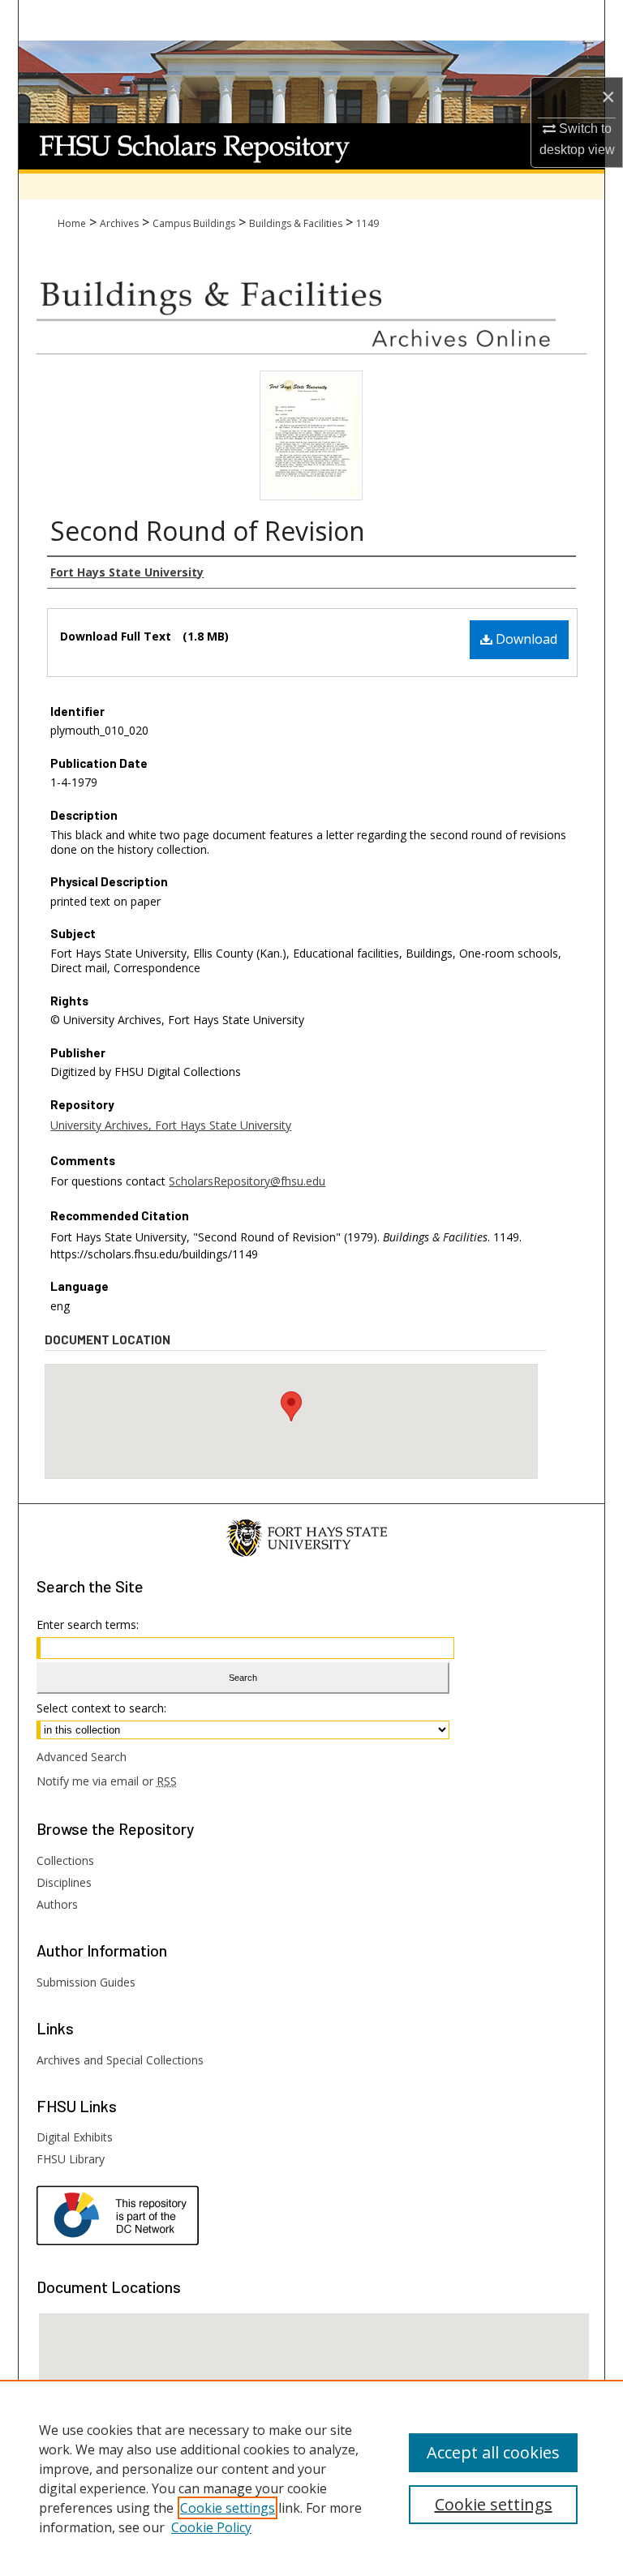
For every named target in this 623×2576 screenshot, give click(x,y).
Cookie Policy (211, 2527)
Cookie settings (228, 2508)
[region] (311, 2478)
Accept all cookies (493, 2452)
